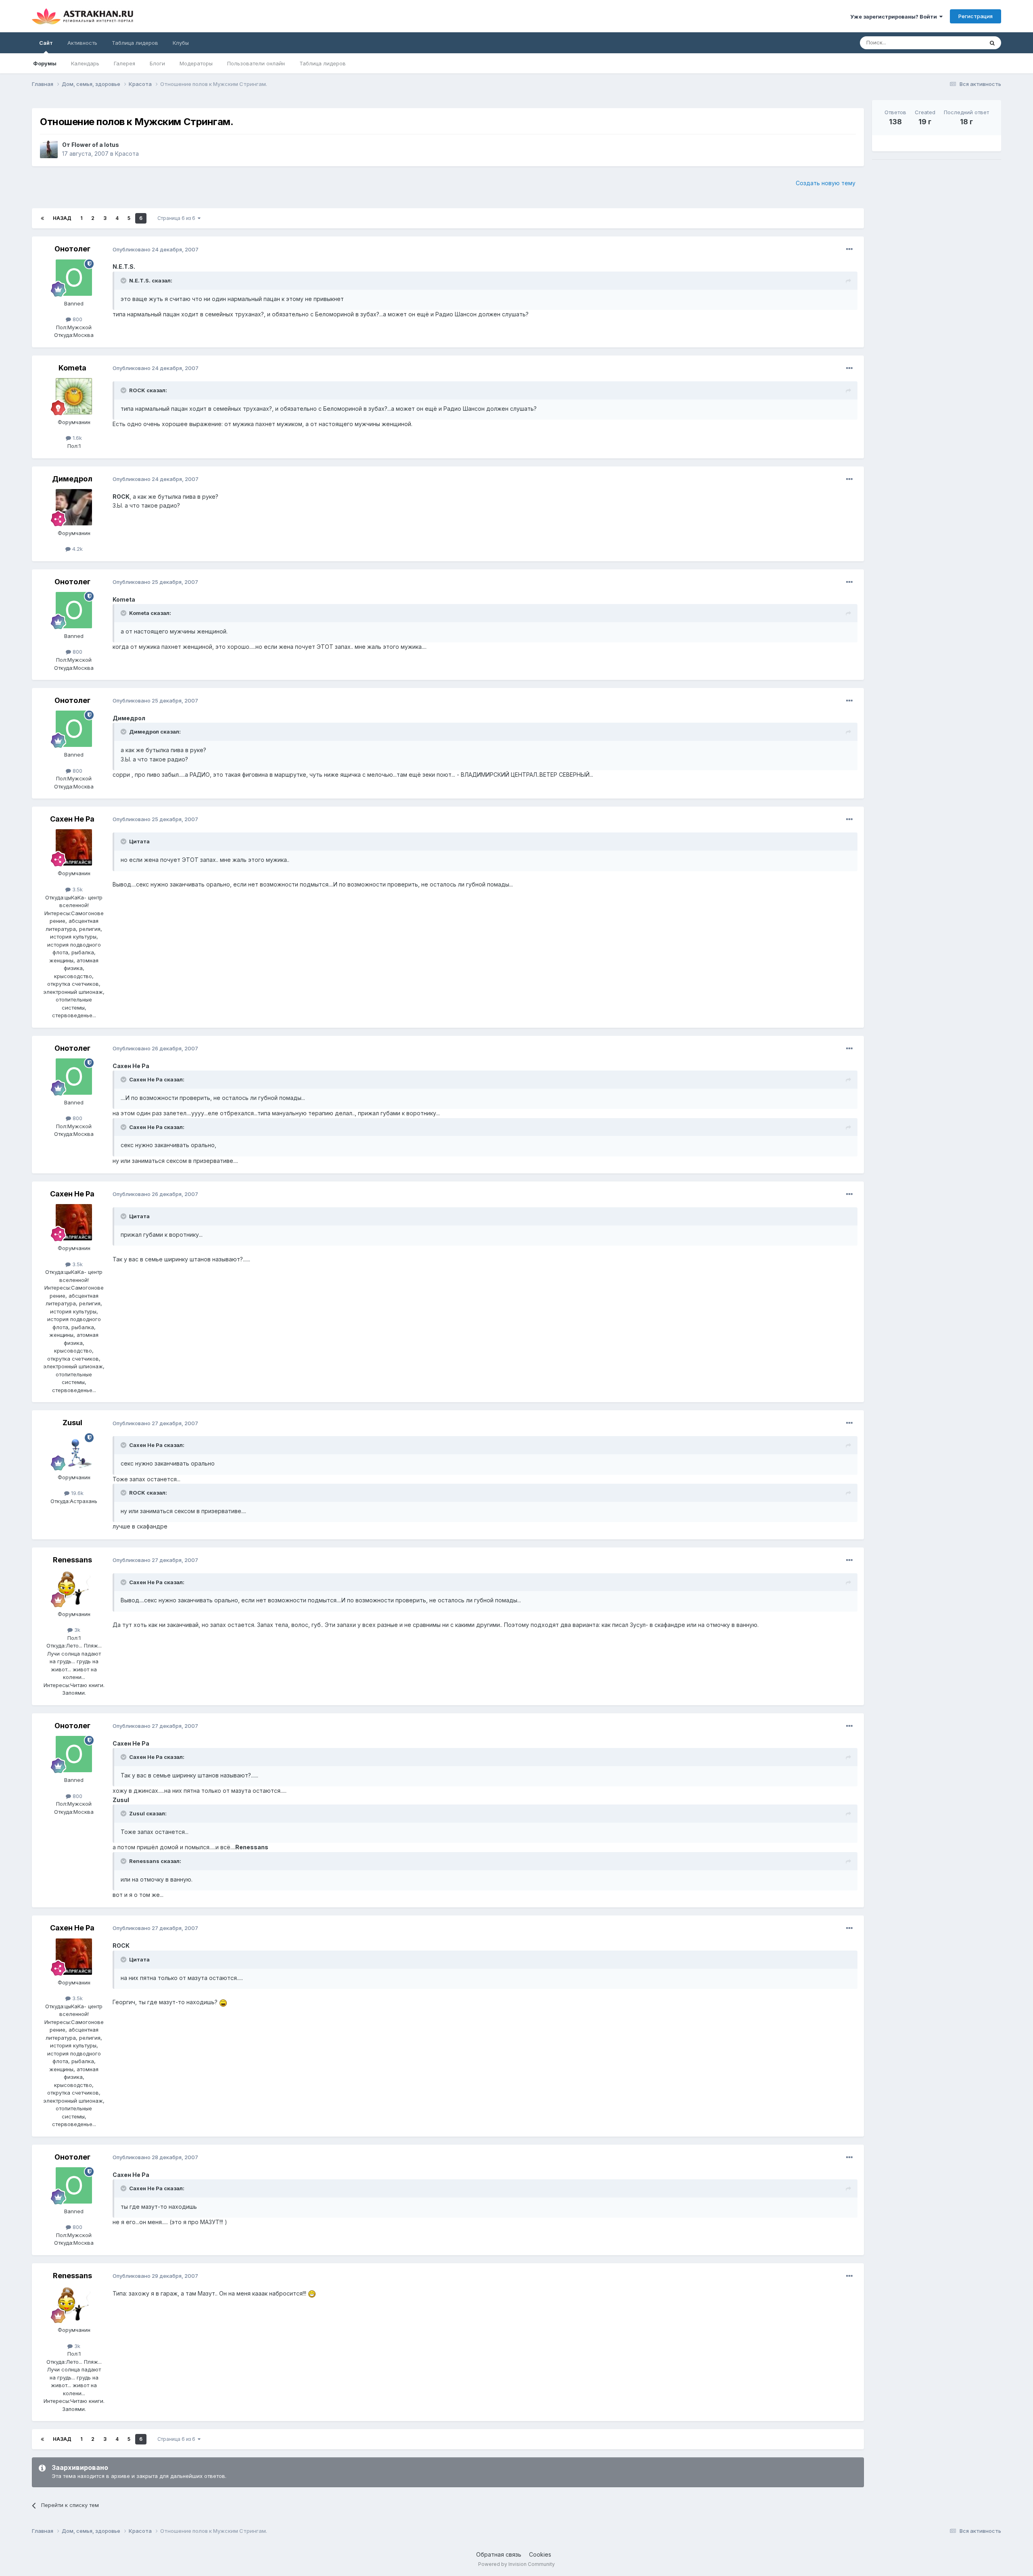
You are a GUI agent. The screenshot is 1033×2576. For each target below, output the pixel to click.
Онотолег (72, 249)
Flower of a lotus (95, 145)
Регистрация (975, 16)
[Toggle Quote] (124, 280)
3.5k (77, 889)
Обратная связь (499, 2554)
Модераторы (196, 63)
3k (76, 1630)
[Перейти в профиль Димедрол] (74, 507)
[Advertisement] (937, 222)
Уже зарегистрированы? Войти (895, 17)
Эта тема (962, 43)
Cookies (540, 2554)
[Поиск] (992, 43)
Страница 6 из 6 (178, 218)
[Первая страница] (42, 218)
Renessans (72, 1560)
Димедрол (72, 479)
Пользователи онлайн (256, 63)
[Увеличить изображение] (223, 2002)
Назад (62, 218)
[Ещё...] (849, 249)
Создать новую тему (826, 183)
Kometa (72, 368)
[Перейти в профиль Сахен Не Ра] (74, 847)
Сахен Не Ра (72, 819)
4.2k (77, 549)
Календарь (85, 63)
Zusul (72, 1423)
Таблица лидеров (323, 63)
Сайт (46, 43)
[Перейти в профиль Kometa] (74, 396)
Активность (82, 43)
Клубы (181, 43)
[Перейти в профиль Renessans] (74, 1588)
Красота (127, 154)
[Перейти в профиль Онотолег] (74, 278)
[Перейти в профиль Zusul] (74, 1451)
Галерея (124, 63)
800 (77, 319)
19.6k (76, 1493)
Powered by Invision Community (516, 2564)
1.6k (76, 438)
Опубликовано (156, 249)
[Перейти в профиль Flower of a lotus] (49, 149)
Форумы (45, 63)
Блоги (157, 63)
